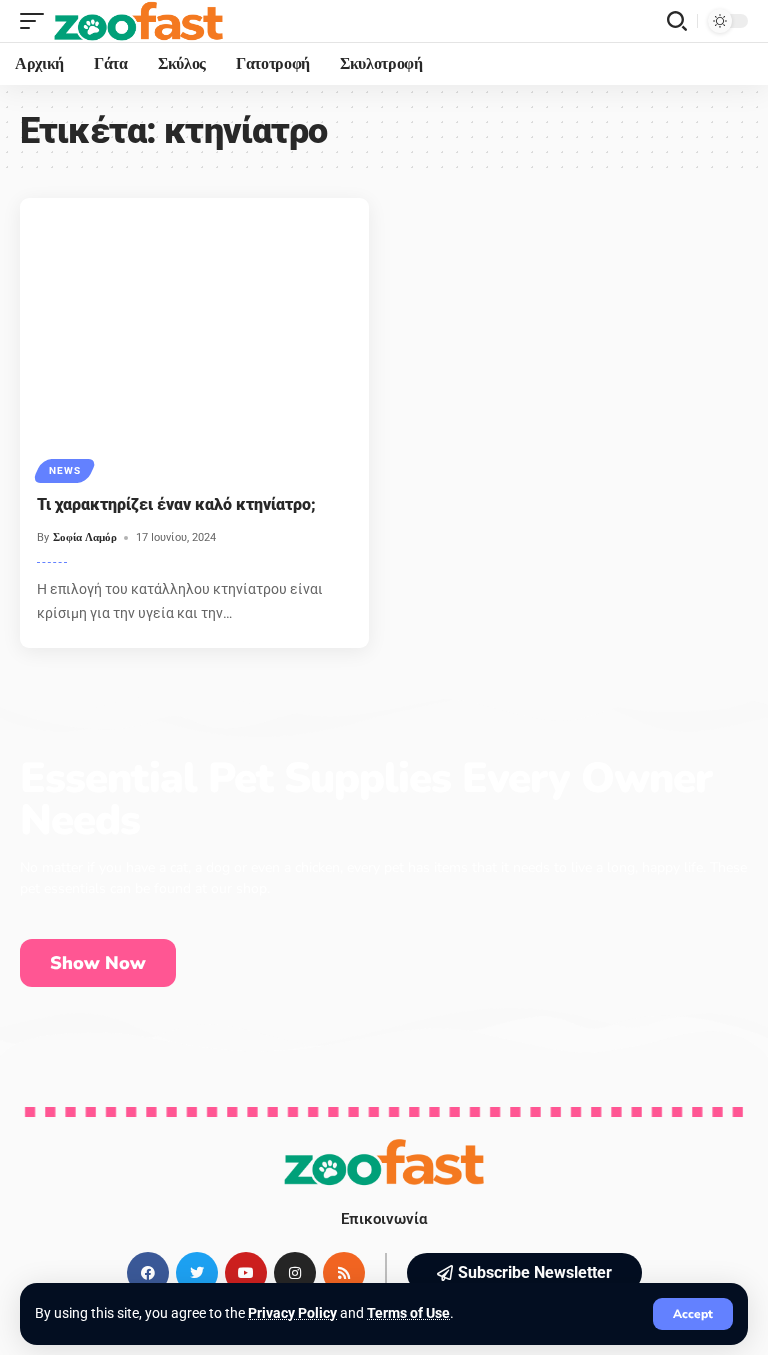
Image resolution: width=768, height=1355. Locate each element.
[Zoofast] (138, 21)
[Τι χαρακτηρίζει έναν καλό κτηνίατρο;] (194, 337)
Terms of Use (408, 1313)
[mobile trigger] (37, 21)
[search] (677, 21)
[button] (524, 1273)
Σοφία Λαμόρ (85, 537)
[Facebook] (148, 1273)
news (64, 470)
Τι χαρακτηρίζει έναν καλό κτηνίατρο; (176, 504)
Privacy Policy (292, 1313)
